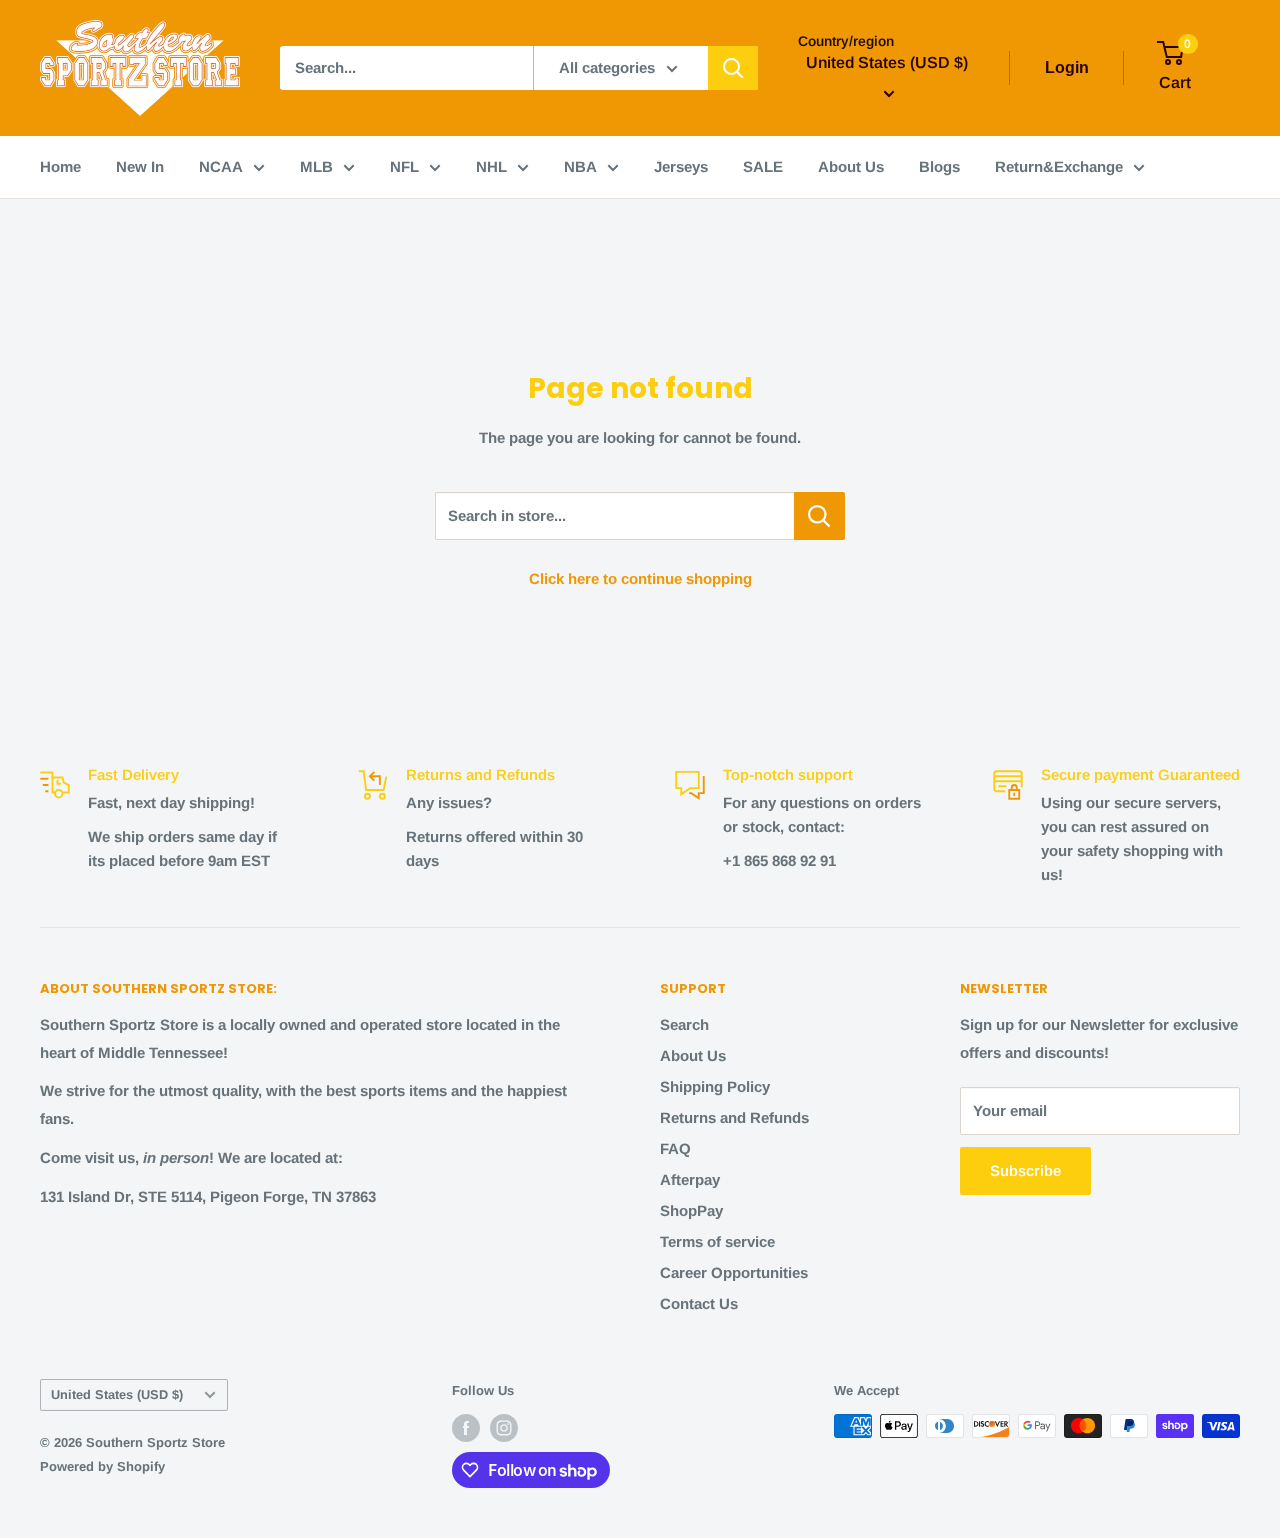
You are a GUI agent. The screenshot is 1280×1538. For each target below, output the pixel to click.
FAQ (675, 1148)
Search (684, 1024)
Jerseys (681, 166)
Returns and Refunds (734, 1117)
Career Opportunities (734, 1272)
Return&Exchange (1059, 166)
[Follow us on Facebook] (466, 1428)
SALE (763, 166)
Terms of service (717, 1241)
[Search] (733, 68)
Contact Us (699, 1303)
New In (140, 166)
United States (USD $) (117, 1394)
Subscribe (1025, 1170)
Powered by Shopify (102, 1466)
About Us (851, 166)
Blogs (939, 166)
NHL (491, 166)
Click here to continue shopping (640, 578)
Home (60, 166)
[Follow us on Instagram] (504, 1428)
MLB (316, 166)
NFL (404, 166)
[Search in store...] (819, 516)
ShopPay (691, 1210)
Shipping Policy (715, 1086)
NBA (580, 166)
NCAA (221, 166)
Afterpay (690, 1179)
